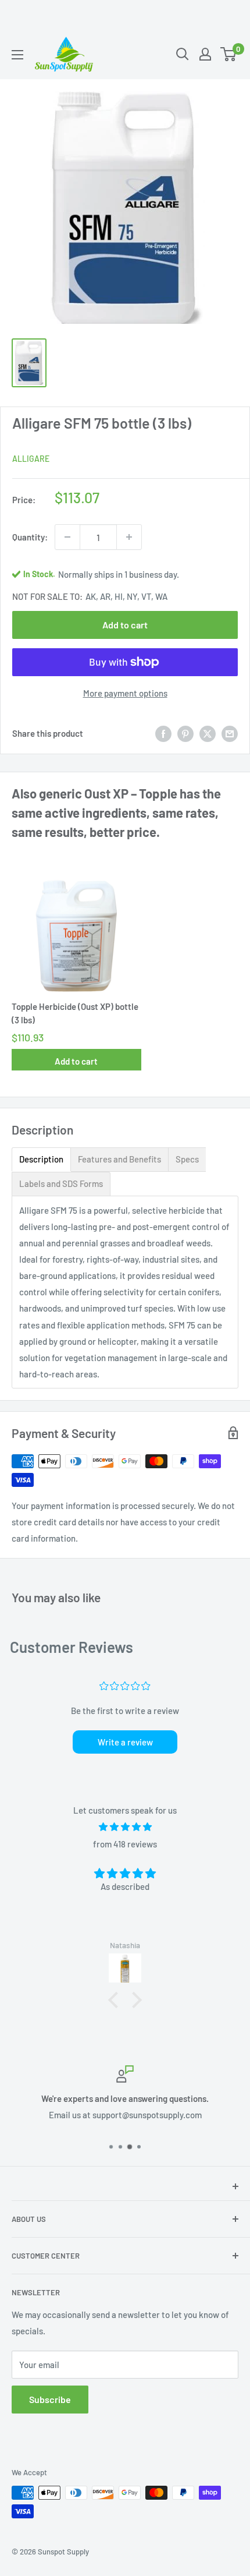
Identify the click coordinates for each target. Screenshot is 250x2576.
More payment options (125, 693)
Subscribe (50, 2399)
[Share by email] (230, 733)
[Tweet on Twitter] (208, 733)
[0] (229, 54)
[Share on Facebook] (163, 733)
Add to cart (125, 625)
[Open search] (183, 54)
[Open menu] (17, 55)
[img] (125, 1827)
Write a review (125, 1742)
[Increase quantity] (129, 537)
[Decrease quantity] (67, 537)
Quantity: (30, 537)
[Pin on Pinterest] (185, 733)
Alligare (31, 459)
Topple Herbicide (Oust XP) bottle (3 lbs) (75, 1013)
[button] (116, 1999)
